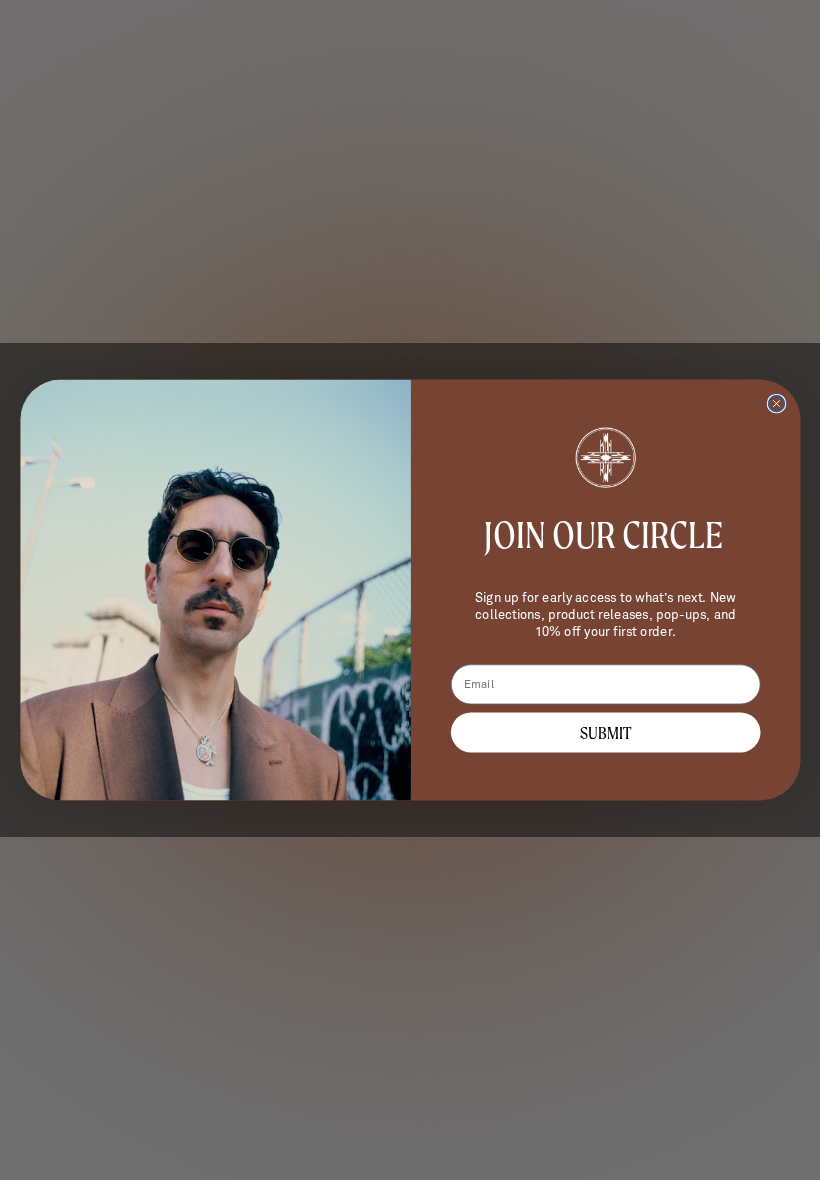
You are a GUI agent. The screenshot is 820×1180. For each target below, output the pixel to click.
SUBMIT (605, 733)
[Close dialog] (776, 404)
